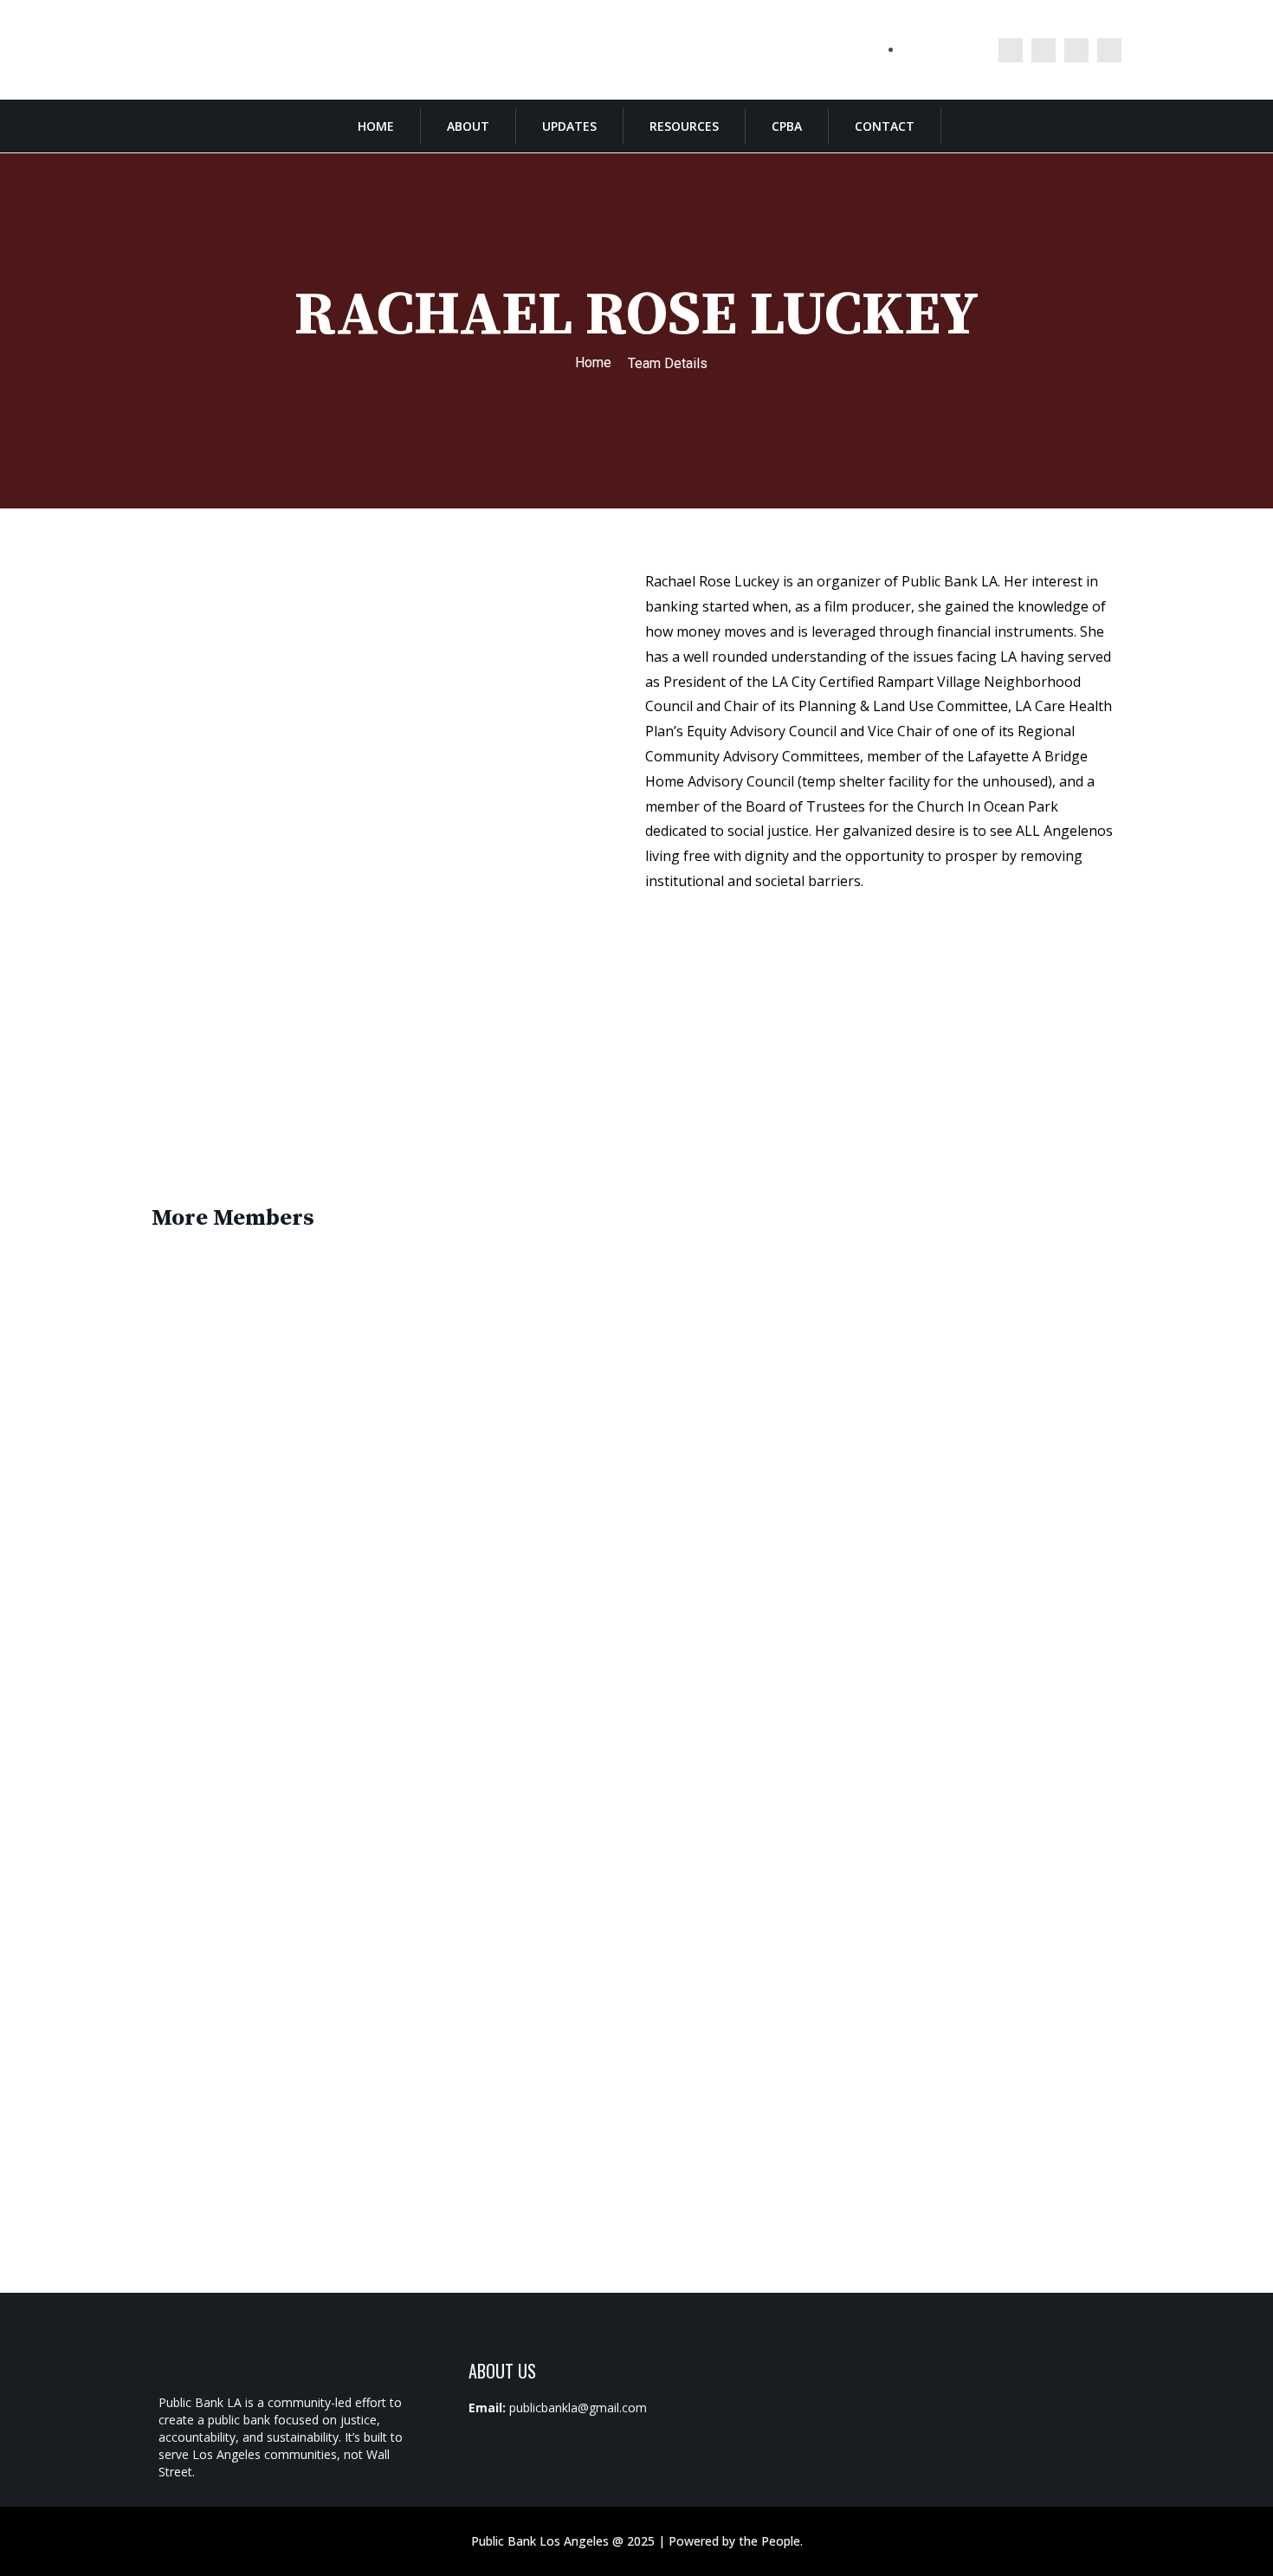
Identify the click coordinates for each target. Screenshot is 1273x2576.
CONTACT (885, 126)
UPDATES (569, 126)
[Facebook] (1076, 50)
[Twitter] (1011, 50)
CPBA (787, 126)
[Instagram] (1044, 50)
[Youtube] (1109, 50)
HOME (376, 126)
